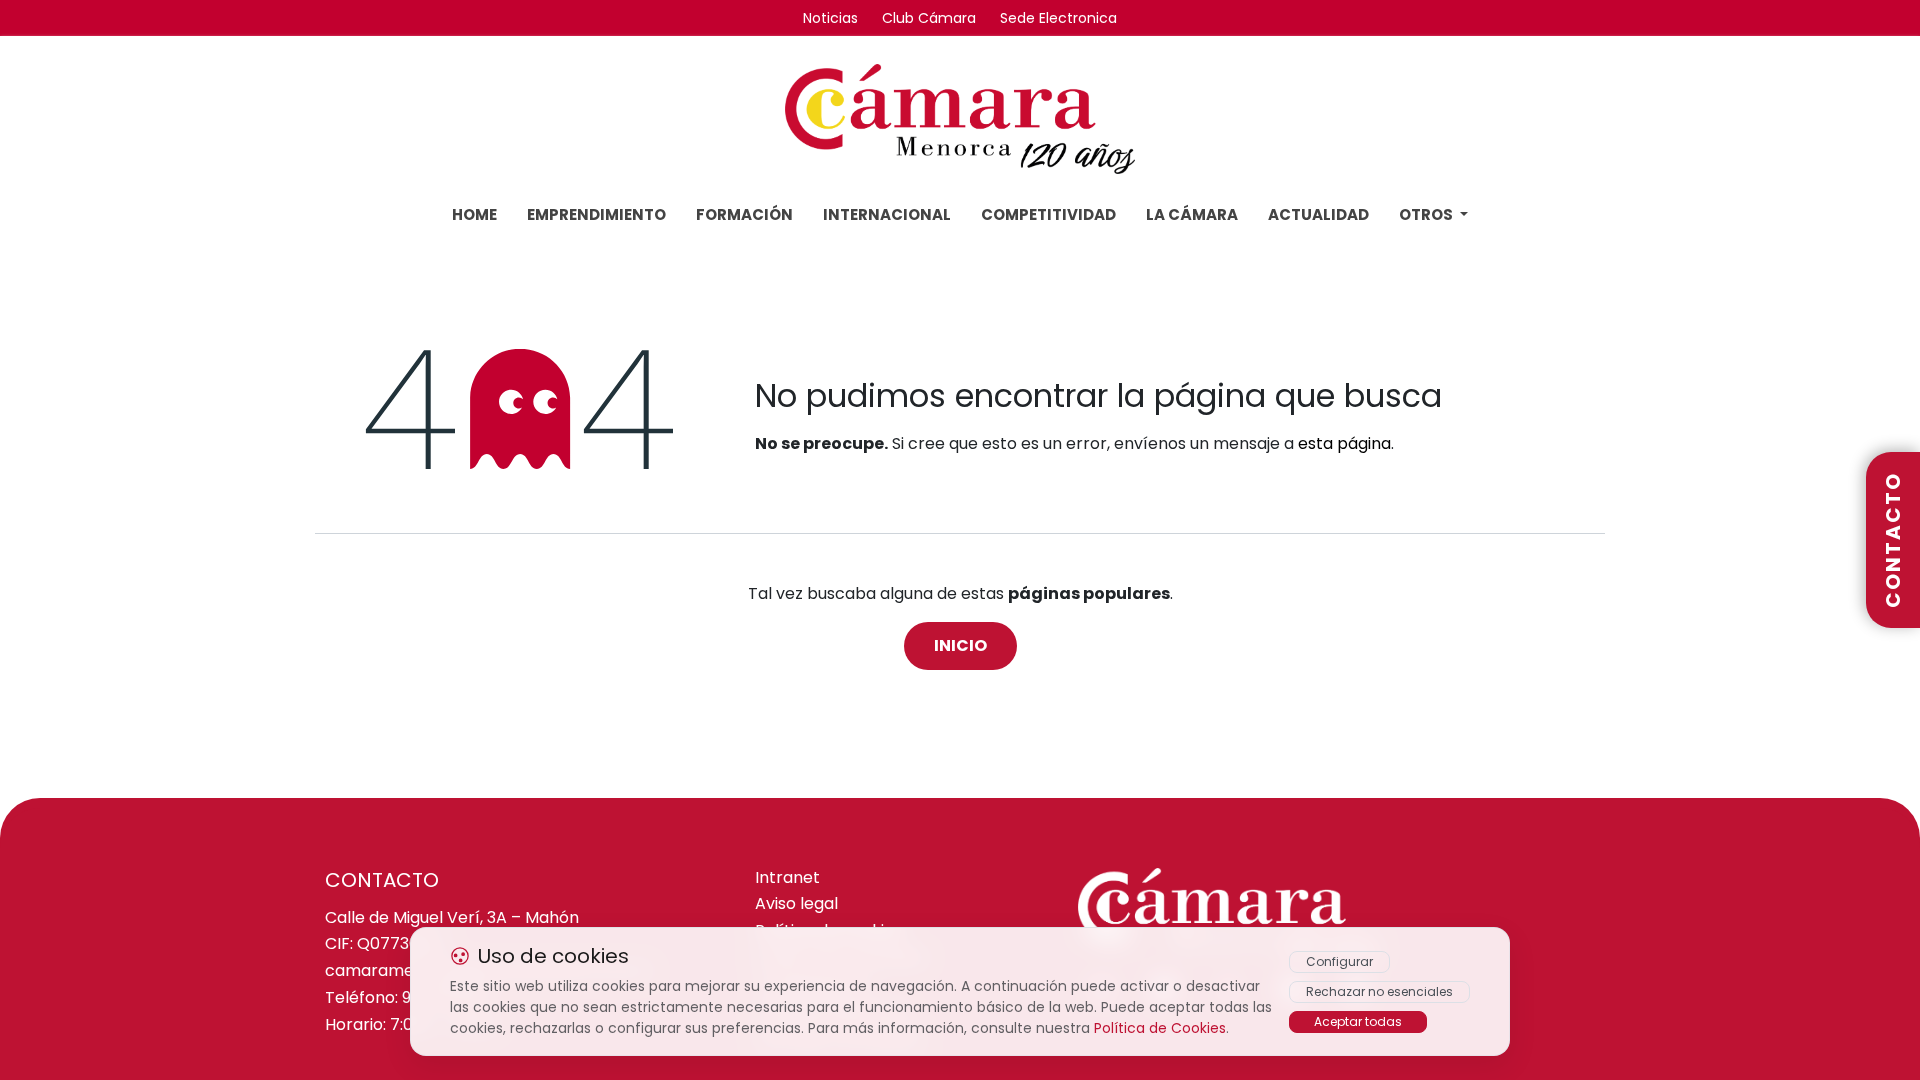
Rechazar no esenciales (1379, 991)
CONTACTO (1893, 540)
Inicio (960, 645)
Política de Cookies (1160, 1028)
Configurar (1339, 961)
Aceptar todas (1358, 1021)
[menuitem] (474, 215)
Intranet (787, 878)
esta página (1344, 443)
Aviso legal (796, 904)
